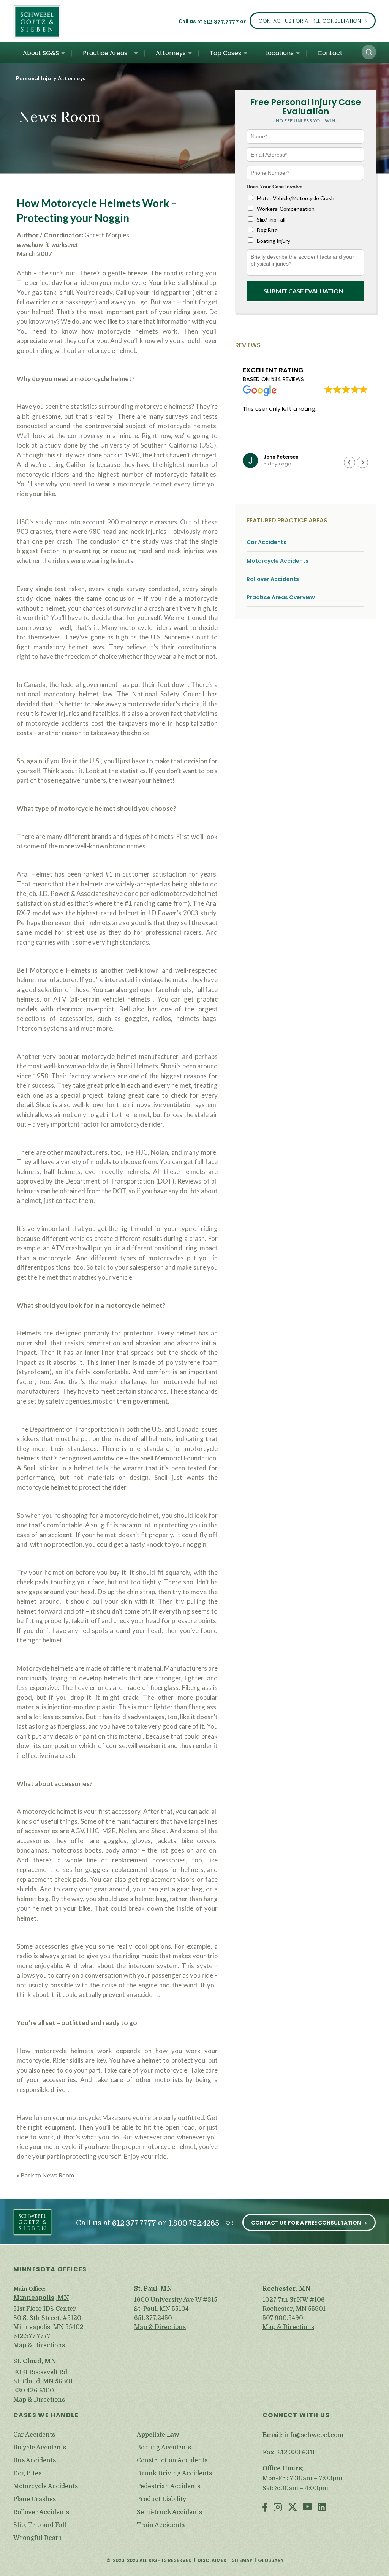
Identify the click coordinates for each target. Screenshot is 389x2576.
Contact (330, 53)
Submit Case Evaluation (304, 291)
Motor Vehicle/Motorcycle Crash (296, 198)
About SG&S (41, 53)
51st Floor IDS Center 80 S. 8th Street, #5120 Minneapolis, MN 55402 (48, 2318)
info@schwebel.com (314, 2435)
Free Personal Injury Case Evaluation (305, 107)
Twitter (293, 2508)
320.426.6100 (34, 2391)
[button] (369, 52)
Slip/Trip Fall (271, 219)
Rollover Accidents (273, 579)
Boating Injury (274, 241)
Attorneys (171, 53)
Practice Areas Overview (281, 597)
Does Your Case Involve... (277, 187)
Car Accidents (266, 542)
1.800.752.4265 (194, 2223)
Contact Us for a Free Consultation (310, 21)
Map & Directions (39, 2345)
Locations (279, 53)
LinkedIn (322, 2508)
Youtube (307, 2508)
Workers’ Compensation (286, 209)
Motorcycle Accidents (278, 561)
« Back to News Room (45, 2175)
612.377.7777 (221, 22)
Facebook (265, 2508)
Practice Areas (105, 53)
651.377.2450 (153, 2318)
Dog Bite (267, 230)
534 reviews (288, 379)
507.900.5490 (283, 2318)
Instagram (278, 2508)
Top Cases (225, 53)
